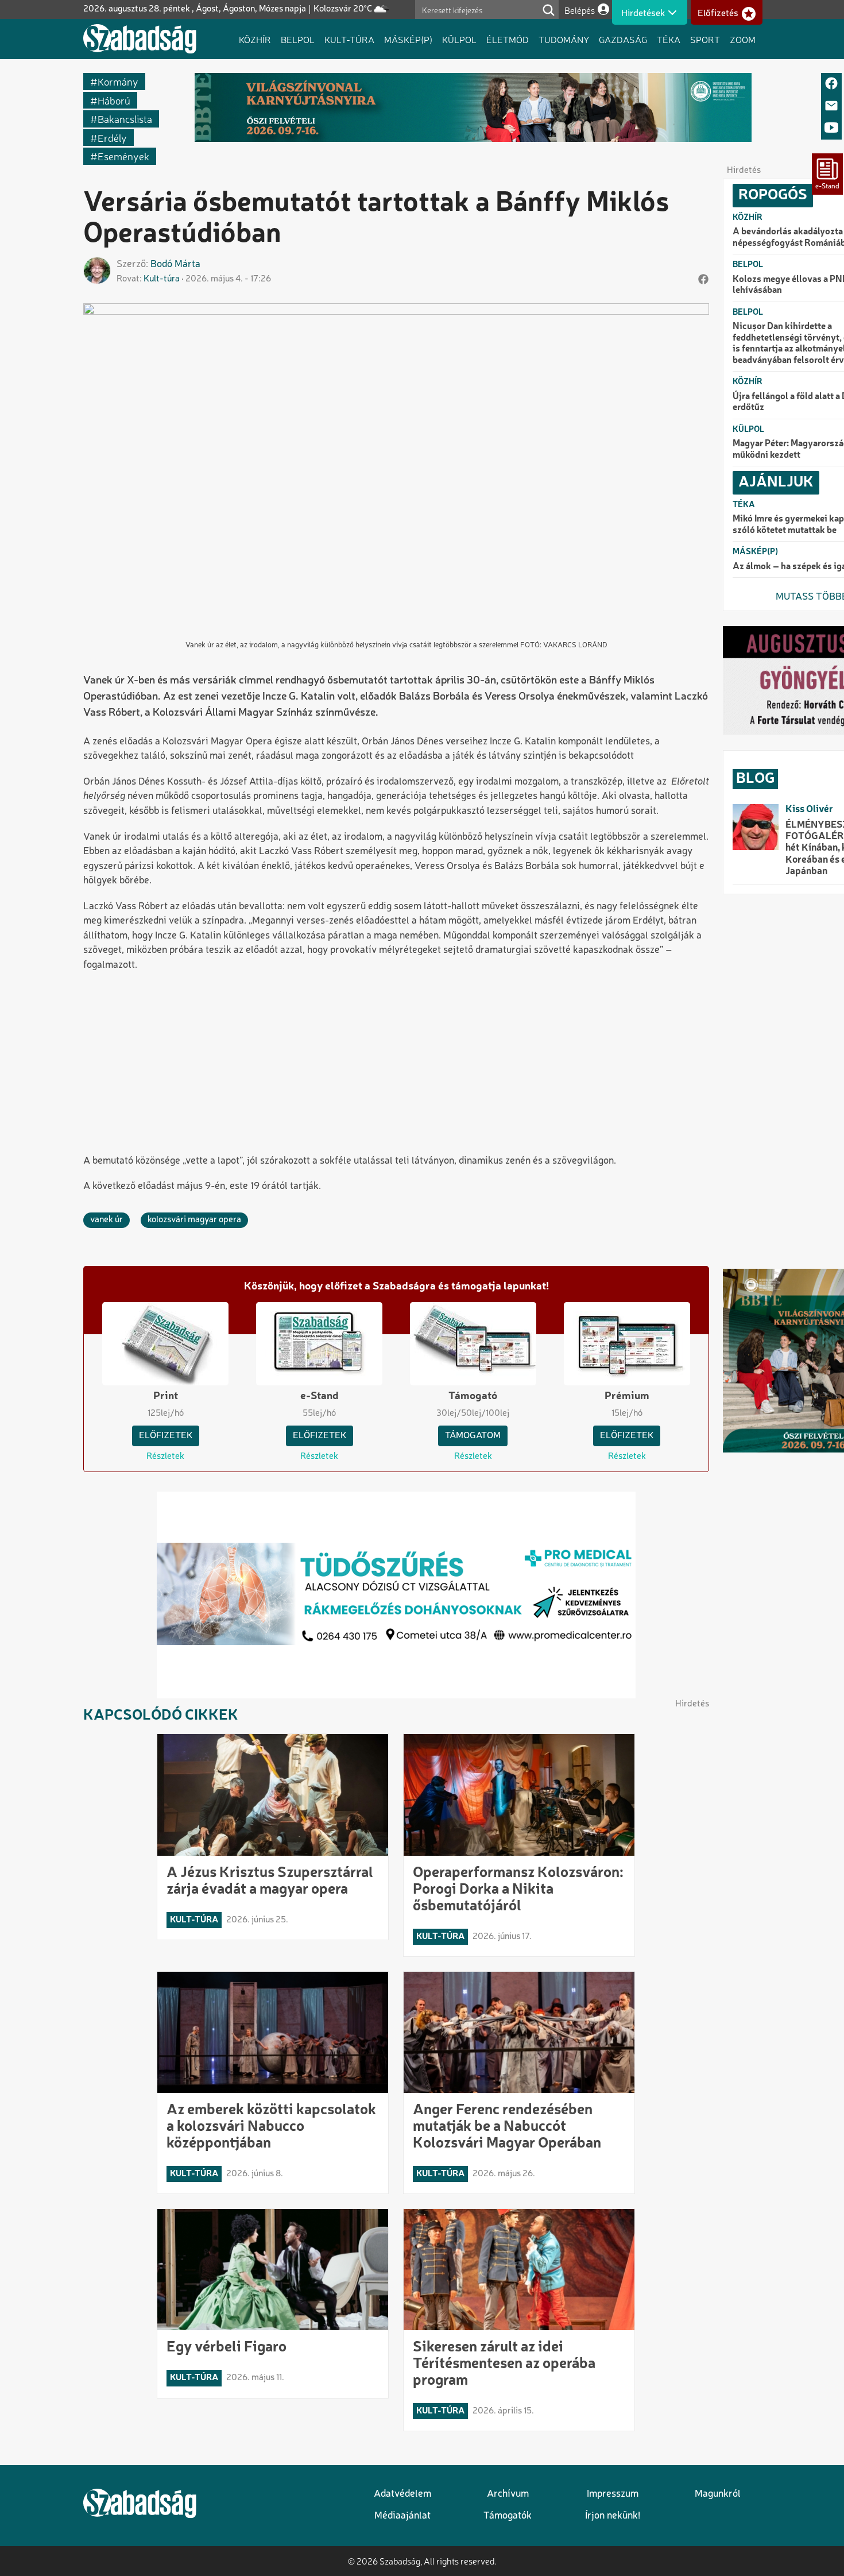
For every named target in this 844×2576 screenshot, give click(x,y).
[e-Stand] (827, 174)
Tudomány (564, 39)
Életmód (508, 39)
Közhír (255, 39)
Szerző (131, 264)
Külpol (459, 39)
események (123, 156)
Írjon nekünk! (613, 2516)
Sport (705, 39)
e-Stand (320, 1396)
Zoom (743, 39)
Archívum (508, 2494)
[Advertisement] (396, 1064)
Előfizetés (718, 13)
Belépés (580, 10)
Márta (187, 264)
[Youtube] (831, 128)
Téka (669, 39)
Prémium (627, 1396)
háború (114, 100)
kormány (118, 81)
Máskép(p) (408, 39)
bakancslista (125, 119)
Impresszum (613, 2494)
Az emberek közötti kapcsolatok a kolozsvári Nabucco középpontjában (271, 2127)
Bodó (161, 264)
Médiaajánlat (402, 2516)
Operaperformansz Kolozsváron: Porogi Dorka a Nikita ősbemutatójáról (518, 1890)
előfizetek (166, 1436)
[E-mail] (831, 107)
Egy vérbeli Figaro (227, 2347)
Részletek (165, 1457)
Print (166, 1396)
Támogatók (508, 2516)
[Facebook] (831, 84)
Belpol (298, 39)
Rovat (128, 279)
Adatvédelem (402, 2494)
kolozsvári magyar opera (194, 1220)
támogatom (473, 1436)
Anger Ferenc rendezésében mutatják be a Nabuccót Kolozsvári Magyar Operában (507, 2127)
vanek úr (107, 1220)
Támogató (473, 1396)
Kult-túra (349, 39)
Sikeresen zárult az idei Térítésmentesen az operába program (504, 2364)
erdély (112, 138)
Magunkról (718, 2494)
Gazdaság (623, 39)
